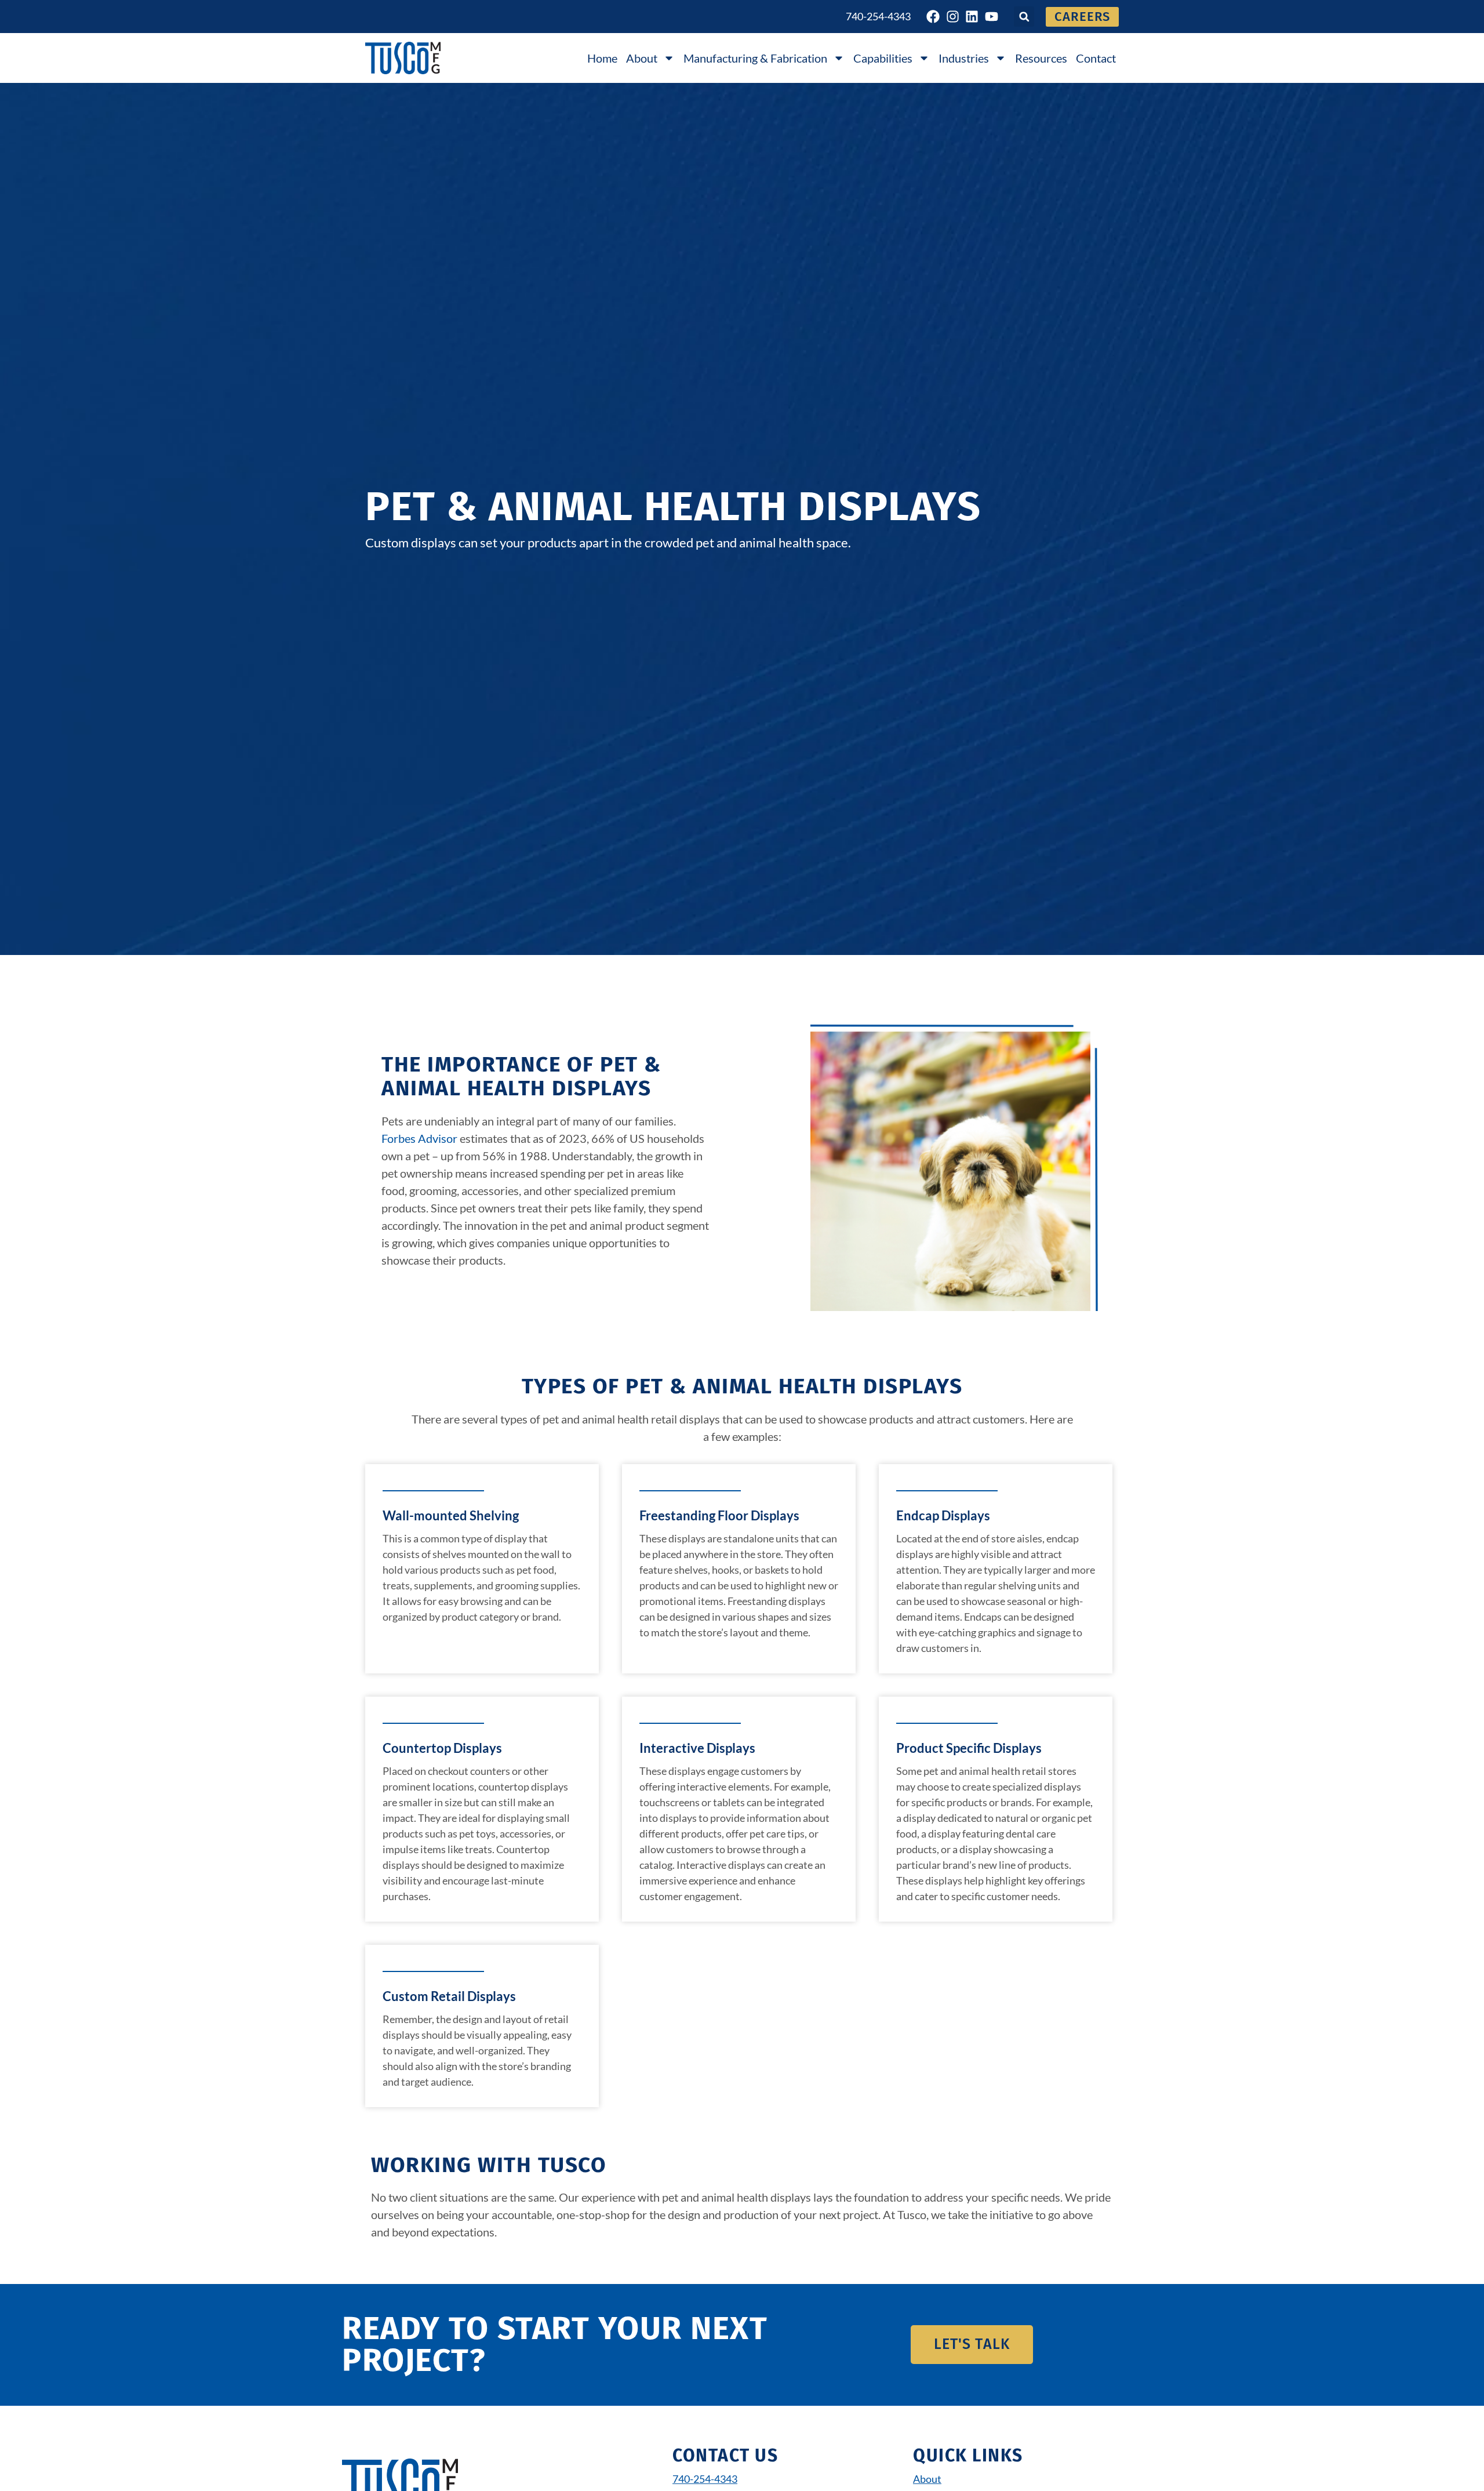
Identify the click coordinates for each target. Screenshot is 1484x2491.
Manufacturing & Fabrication (755, 58)
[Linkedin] (972, 17)
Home (602, 58)
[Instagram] (953, 17)
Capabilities (883, 58)
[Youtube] (992, 17)
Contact (1096, 58)
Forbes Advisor (419, 1138)
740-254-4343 (878, 16)
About (642, 58)
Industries (964, 58)
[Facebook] (933, 17)
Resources (1041, 58)
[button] (1024, 17)
